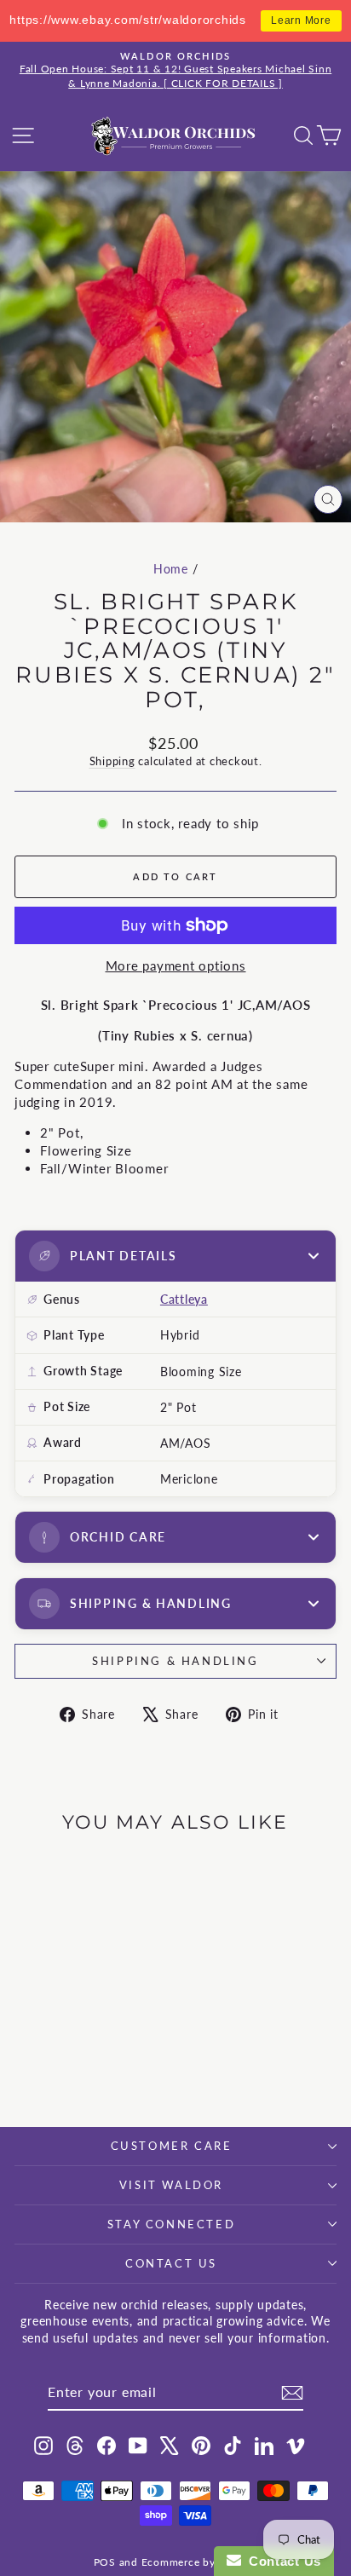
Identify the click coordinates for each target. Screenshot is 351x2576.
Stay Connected (171, 2224)
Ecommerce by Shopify (200, 2562)
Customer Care (172, 2146)
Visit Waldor (171, 2185)
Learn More (301, 20)
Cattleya (184, 1299)
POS (105, 2562)
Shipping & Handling (175, 1661)
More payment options (176, 965)
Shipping (112, 761)
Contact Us (171, 2263)
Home (171, 569)
